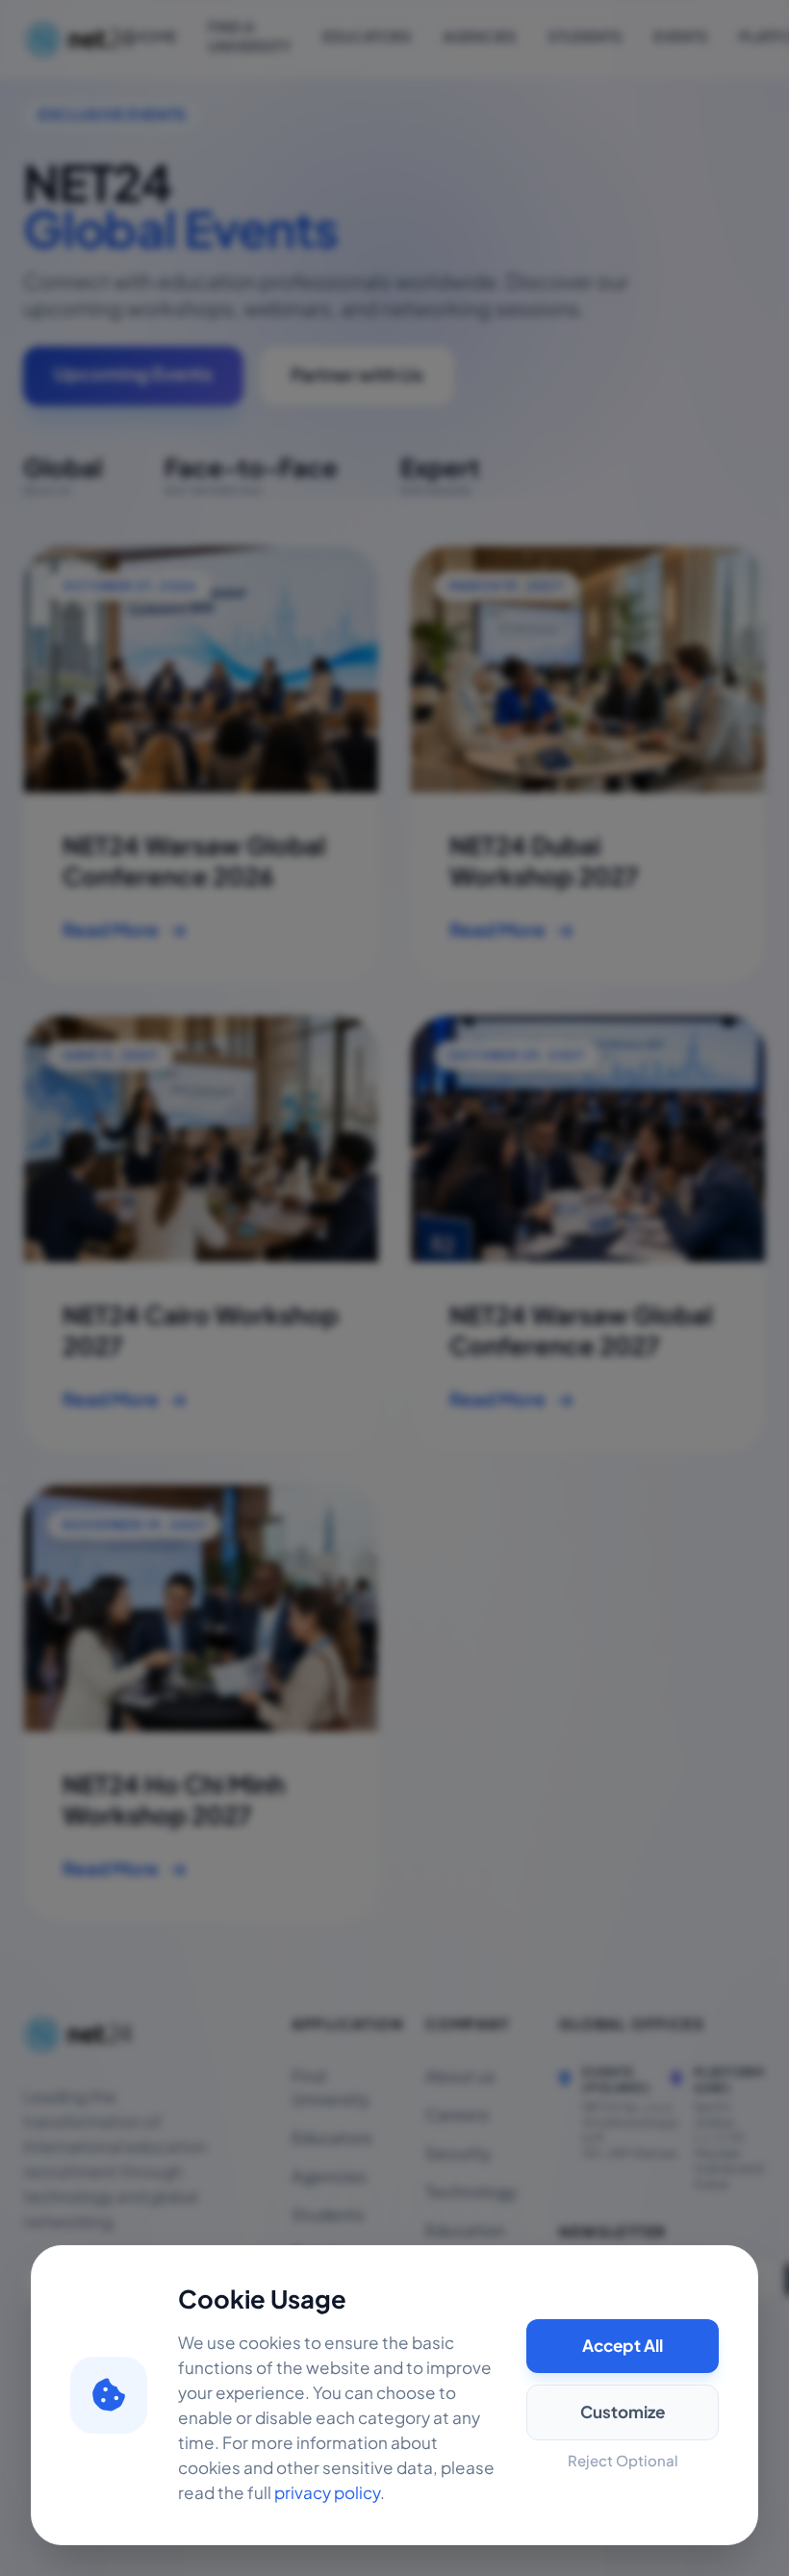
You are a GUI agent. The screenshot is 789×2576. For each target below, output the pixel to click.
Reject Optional (623, 2462)
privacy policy (327, 2493)
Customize (623, 2412)
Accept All (623, 2346)
